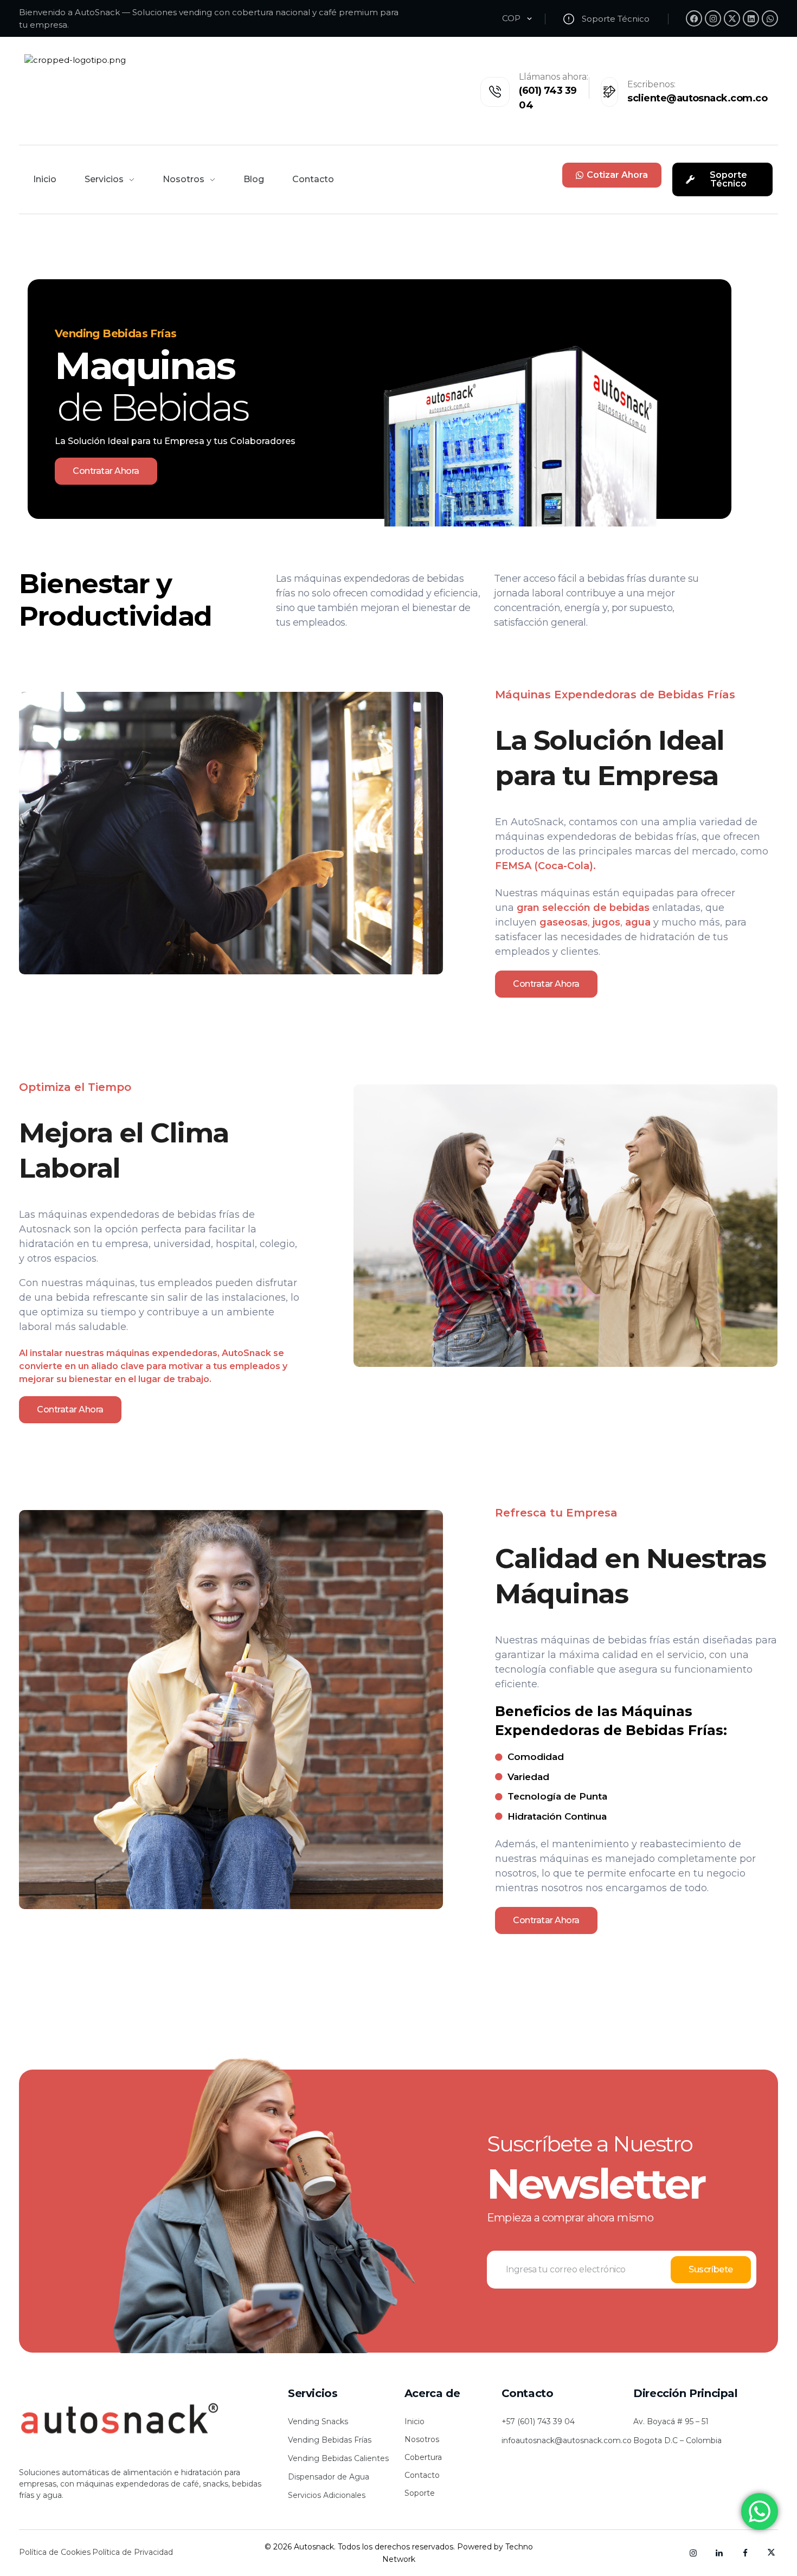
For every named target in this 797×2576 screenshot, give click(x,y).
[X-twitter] (732, 18)
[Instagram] (713, 18)
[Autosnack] (145, 2419)
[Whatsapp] (770, 18)
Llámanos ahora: (554, 77)
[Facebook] (694, 18)
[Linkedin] (751, 18)
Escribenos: (651, 84)
